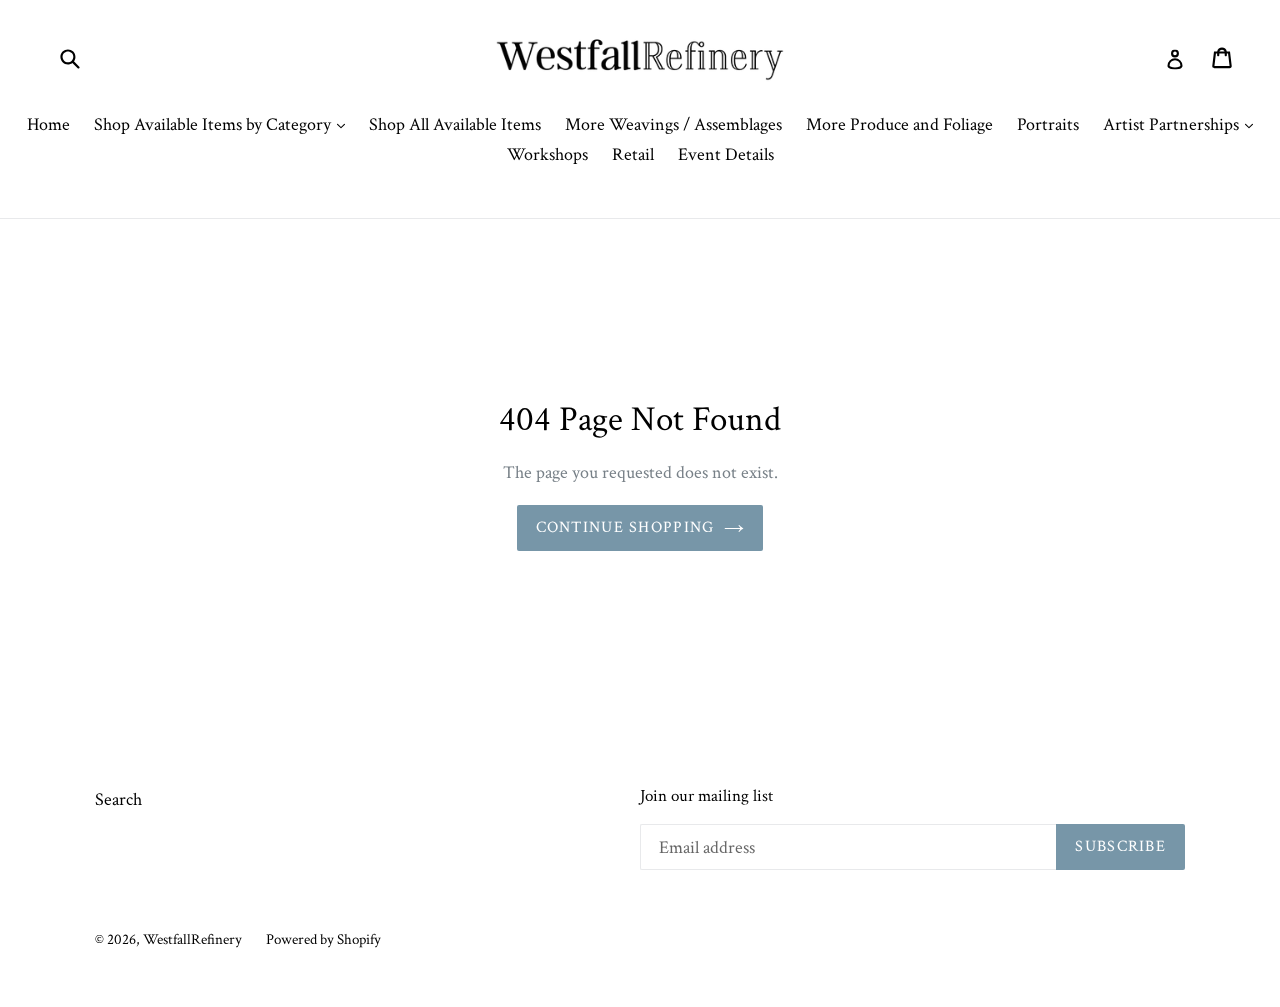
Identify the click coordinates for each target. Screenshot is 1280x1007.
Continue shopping (625, 527)
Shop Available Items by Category (224, 124)
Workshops (547, 154)
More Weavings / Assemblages (673, 124)
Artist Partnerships (1183, 124)
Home (48, 124)
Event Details (726, 154)
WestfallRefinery (192, 939)
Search (118, 799)
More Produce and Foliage (899, 124)
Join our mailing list (706, 796)
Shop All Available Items (455, 124)
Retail (633, 154)
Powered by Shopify (323, 939)
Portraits (1048, 124)
